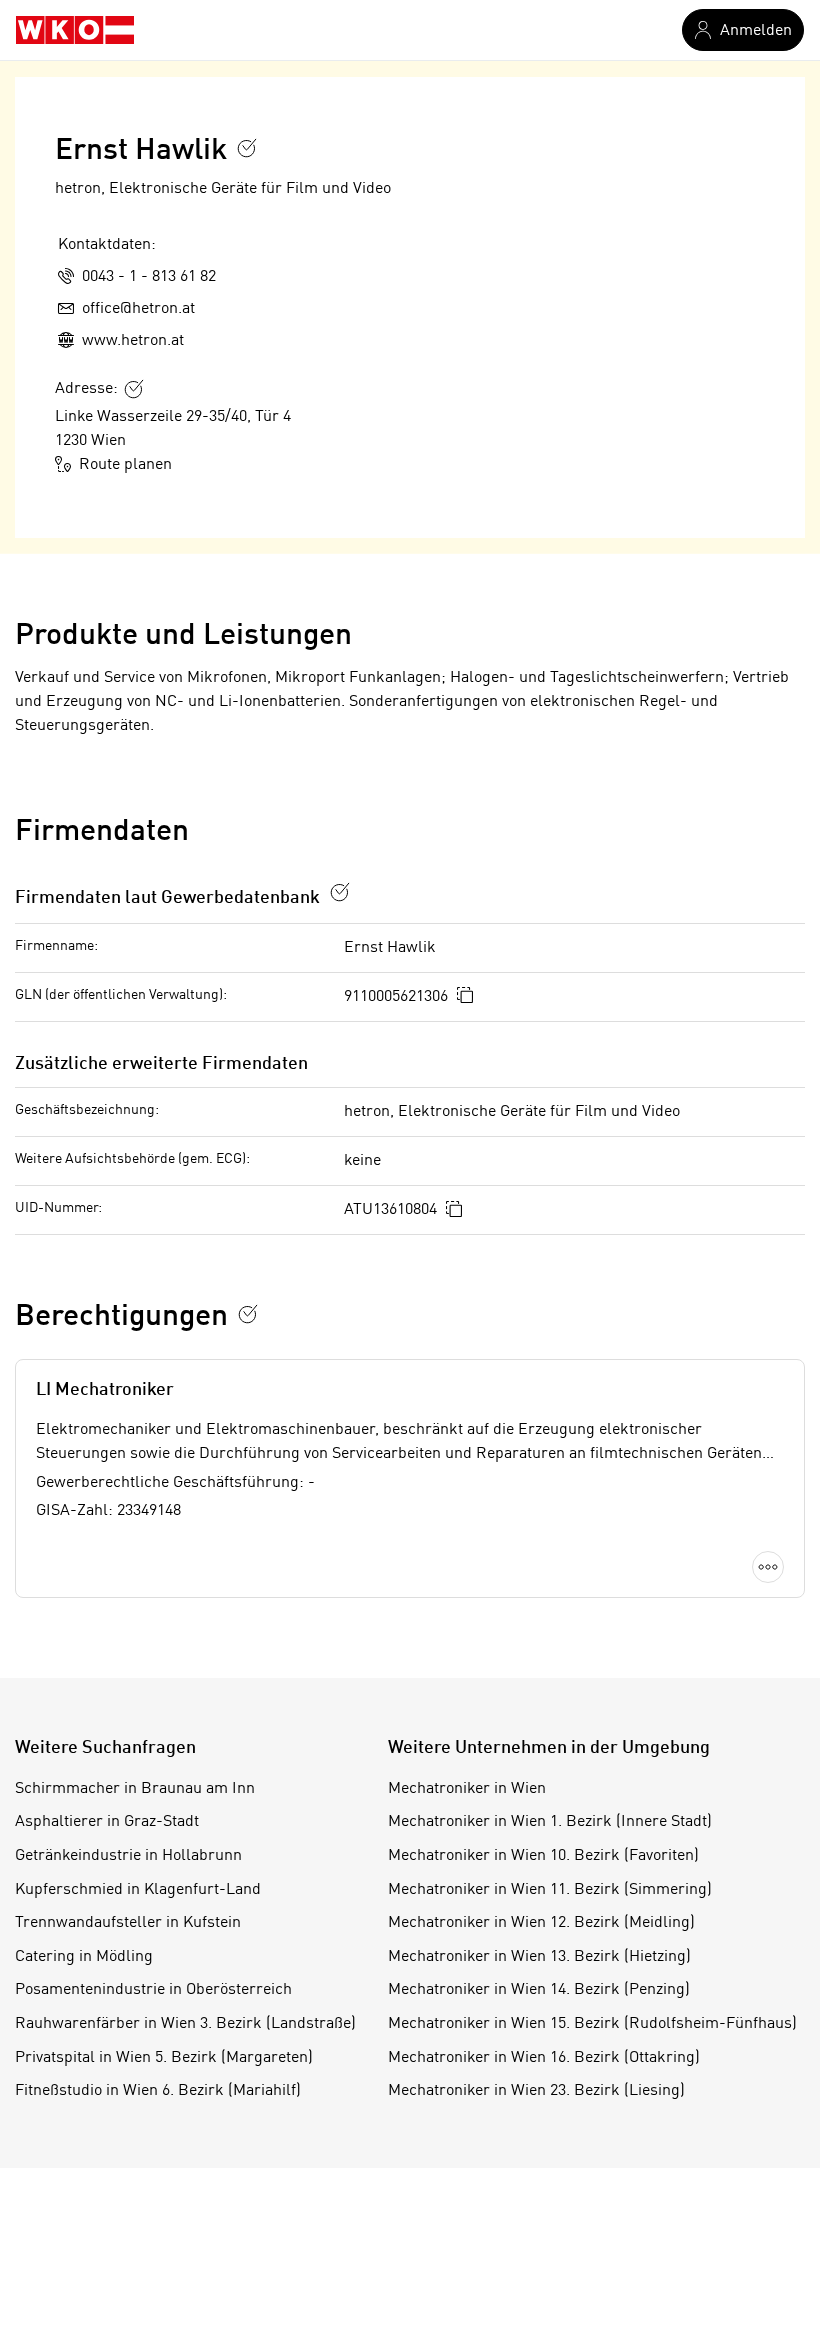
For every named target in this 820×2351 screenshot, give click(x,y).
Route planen (125, 465)
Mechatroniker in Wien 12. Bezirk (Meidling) (541, 1923)
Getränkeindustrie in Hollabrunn (128, 1856)
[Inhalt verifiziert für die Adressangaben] (134, 389)
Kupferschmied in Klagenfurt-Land (138, 1890)
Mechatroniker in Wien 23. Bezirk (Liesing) (536, 2091)
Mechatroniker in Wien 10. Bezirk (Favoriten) (543, 1856)
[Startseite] (75, 30)
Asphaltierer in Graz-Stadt (107, 1822)
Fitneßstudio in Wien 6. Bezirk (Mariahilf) (158, 2091)
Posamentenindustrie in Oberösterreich (153, 1990)
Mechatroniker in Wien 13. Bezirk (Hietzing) (539, 1957)
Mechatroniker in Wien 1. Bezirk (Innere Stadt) (550, 1822)
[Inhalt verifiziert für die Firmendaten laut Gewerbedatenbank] (340, 892)
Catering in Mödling (84, 1957)
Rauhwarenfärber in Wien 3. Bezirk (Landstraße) (185, 2024)
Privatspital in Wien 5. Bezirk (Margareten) (164, 2058)
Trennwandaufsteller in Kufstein (128, 1923)
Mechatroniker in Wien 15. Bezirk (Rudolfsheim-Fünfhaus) (592, 2024)
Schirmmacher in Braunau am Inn (135, 1789)
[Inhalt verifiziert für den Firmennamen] (247, 148)
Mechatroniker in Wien (467, 1789)
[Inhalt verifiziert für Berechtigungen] (248, 1314)
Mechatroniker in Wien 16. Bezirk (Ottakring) (544, 2058)
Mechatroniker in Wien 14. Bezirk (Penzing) (539, 1990)
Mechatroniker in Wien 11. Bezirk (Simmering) (550, 1890)
